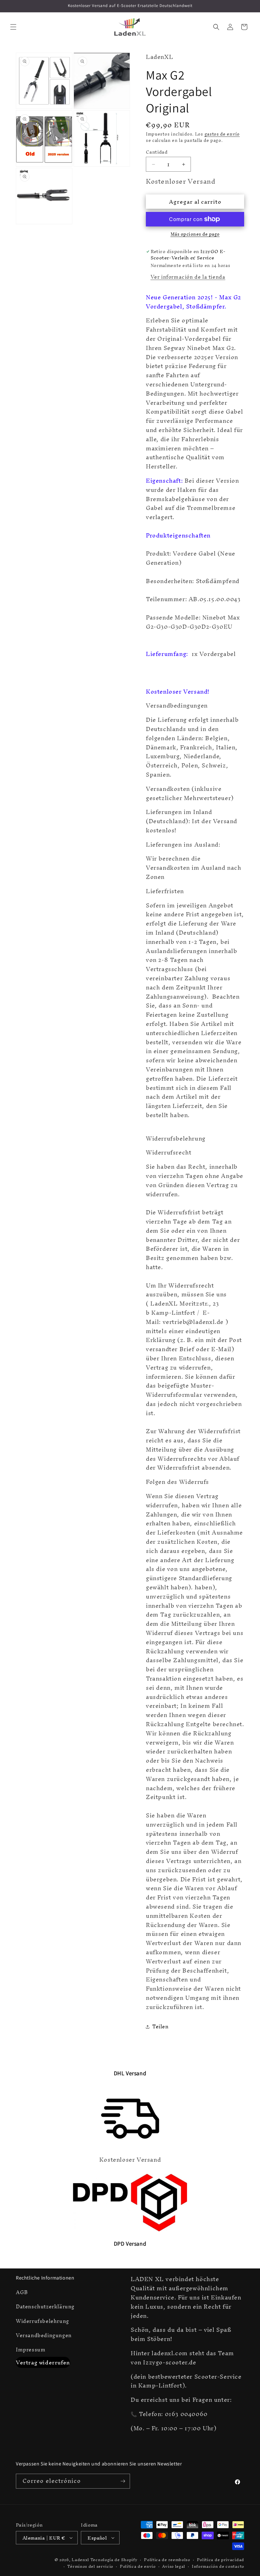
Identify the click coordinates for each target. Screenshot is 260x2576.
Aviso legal (174, 2567)
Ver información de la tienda (188, 277)
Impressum (31, 2350)
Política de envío (138, 2567)
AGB (22, 2293)
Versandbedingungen (44, 2335)
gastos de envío (222, 134)
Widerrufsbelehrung (42, 2321)
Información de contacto (218, 2567)
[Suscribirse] (123, 2481)
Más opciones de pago (195, 234)
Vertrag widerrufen (43, 2362)
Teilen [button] (160, 2026)
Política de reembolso (167, 2560)
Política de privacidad (221, 2560)
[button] (13, 27)
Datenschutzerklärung (45, 2306)
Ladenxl (80, 2560)
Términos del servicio (90, 2567)
